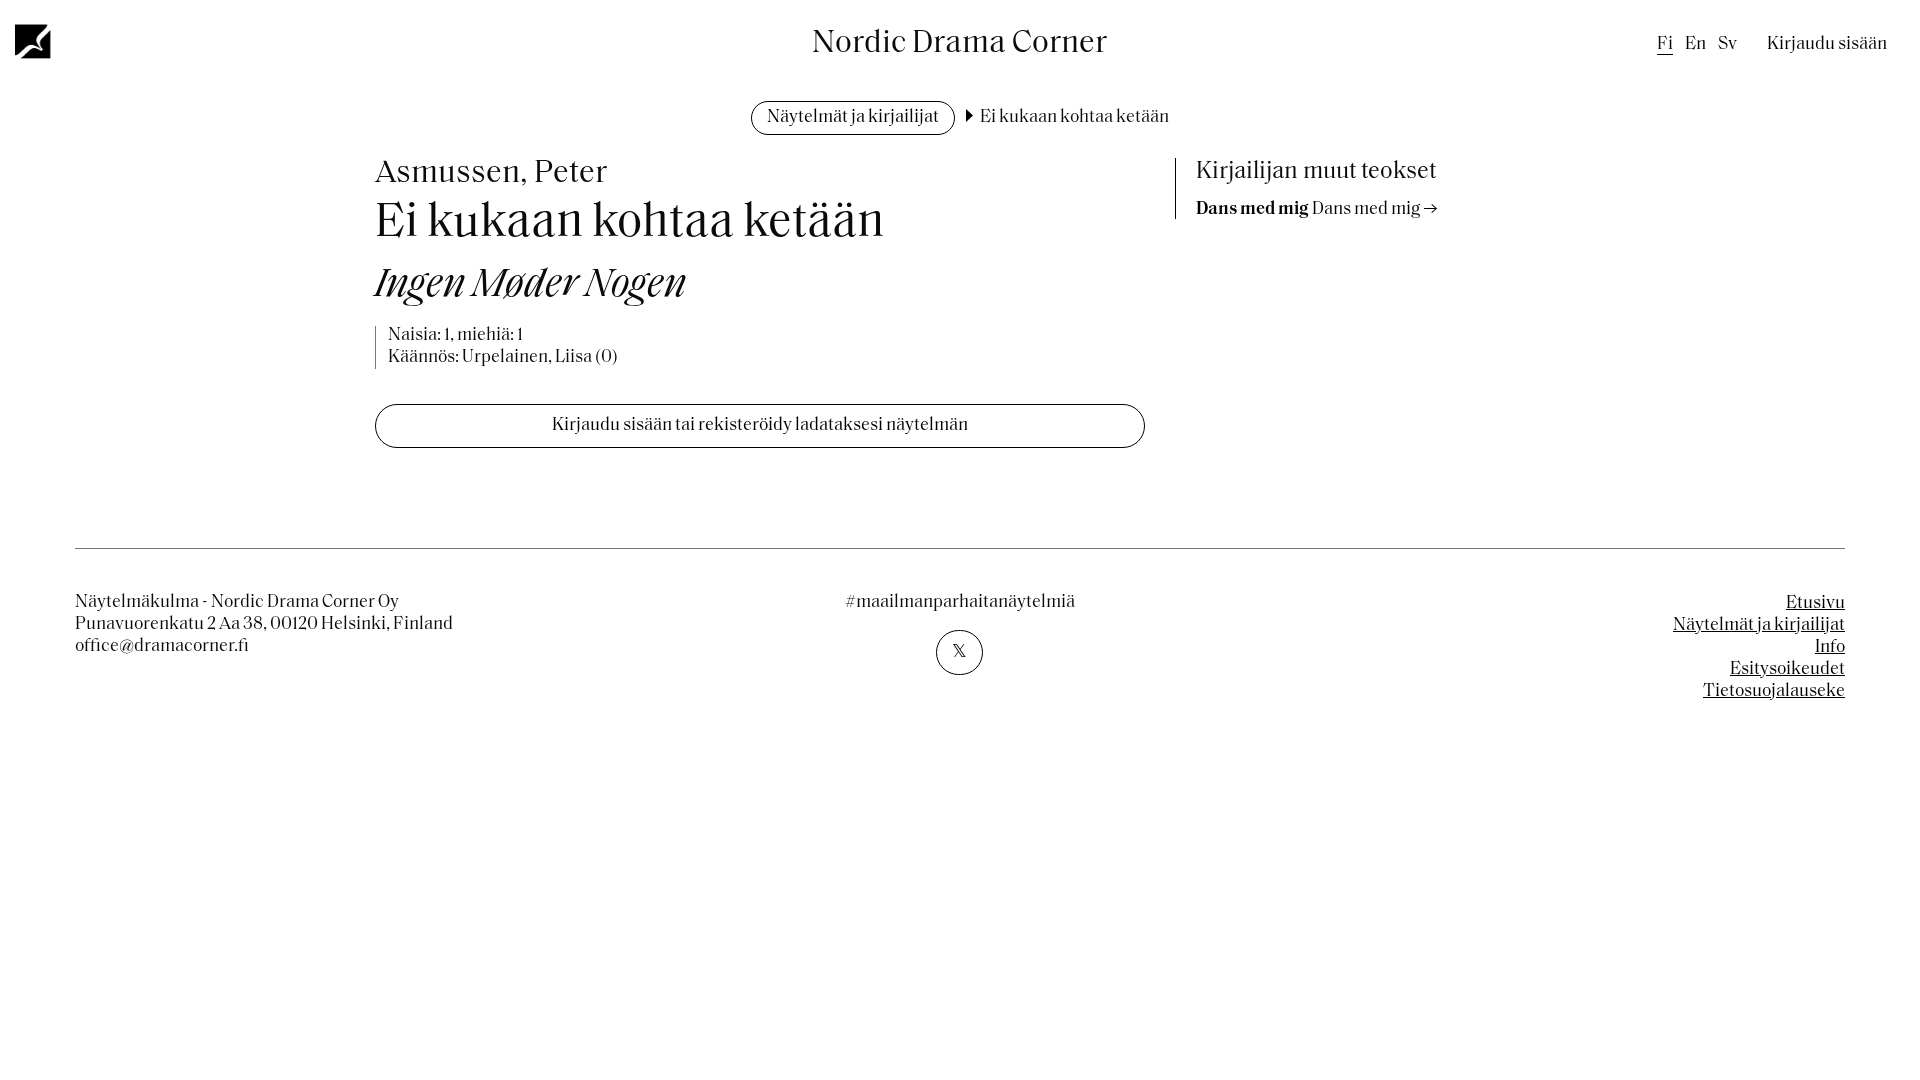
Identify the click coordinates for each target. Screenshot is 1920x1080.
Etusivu (1815, 604)
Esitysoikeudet (1787, 670)
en (1695, 45)
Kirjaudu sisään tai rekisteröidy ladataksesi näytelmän (760, 426)
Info (1830, 648)
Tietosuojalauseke (1774, 692)
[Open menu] (34, 41)
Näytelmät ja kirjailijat (853, 118)
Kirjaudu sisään (1827, 45)
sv (1727, 45)
